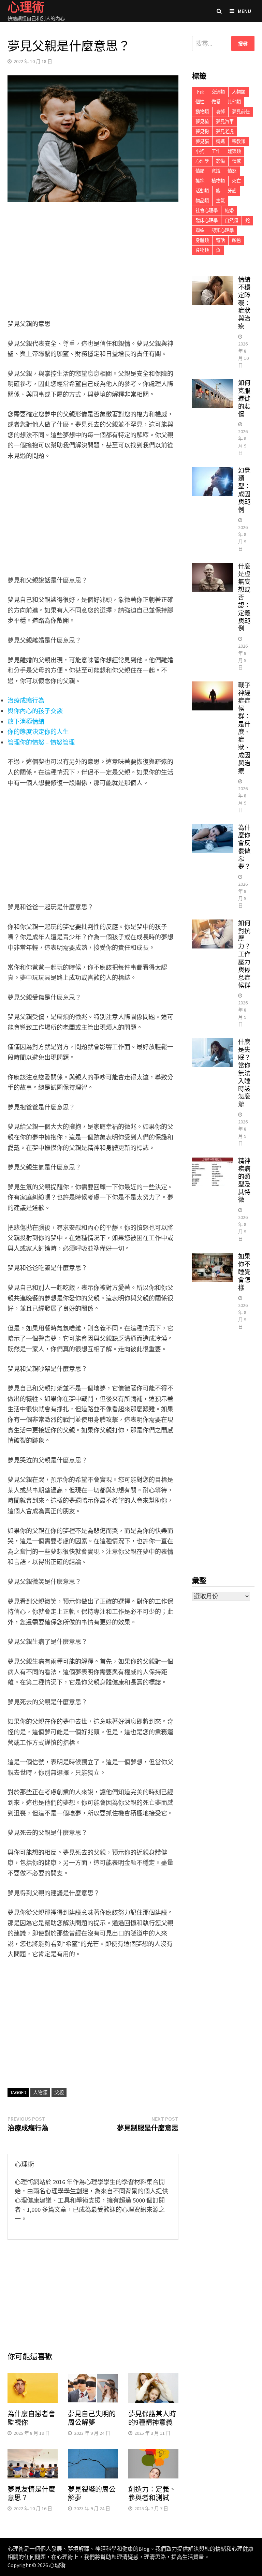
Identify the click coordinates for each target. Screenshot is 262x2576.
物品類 (202, 201)
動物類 (202, 112)
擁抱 (200, 181)
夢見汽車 (225, 122)
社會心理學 (207, 211)
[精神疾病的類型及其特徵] (213, 1162)
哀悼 (220, 112)
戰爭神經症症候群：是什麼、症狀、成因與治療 (244, 728)
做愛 (216, 102)
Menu (244, 11)
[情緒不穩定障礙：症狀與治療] (213, 281)
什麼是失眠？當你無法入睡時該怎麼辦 (244, 1073)
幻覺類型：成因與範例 (244, 490)
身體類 (202, 240)
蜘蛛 (200, 230)
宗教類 (239, 141)
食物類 (202, 250)
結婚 (229, 211)
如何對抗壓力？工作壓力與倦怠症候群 (244, 954)
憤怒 (232, 171)
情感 (236, 161)
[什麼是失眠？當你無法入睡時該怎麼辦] (213, 1043)
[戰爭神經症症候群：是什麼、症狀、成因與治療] (213, 686)
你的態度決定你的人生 (38, 732)
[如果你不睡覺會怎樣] (213, 1257)
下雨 (200, 92)
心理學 (202, 161)
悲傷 (220, 161)
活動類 (202, 191)
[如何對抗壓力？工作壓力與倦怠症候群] (213, 924)
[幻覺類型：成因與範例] (213, 472)
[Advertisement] (93, 262)
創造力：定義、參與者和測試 (152, 2494)
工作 (216, 151)
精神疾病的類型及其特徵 (244, 1180)
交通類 (218, 92)
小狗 (200, 151)
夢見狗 (202, 131)
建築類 (234, 151)
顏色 (236, 240)
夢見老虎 (225, 131)
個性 (200, 102)
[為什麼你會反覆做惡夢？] (213, 829)
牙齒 (232, 191)
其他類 (234, 102)
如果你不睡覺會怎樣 (244, 1272)
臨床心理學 (207, 220)
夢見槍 (202, 122)
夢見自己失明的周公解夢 (92, 2418)
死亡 (236, 181)
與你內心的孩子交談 (35, 711)
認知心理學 (223, 230)
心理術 (57, 2565)
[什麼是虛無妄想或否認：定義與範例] (213, 567)
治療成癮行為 (26, 700)
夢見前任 (241, 112)
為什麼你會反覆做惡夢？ (244, 847)
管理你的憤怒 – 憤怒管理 (41, 742)
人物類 (40, 2092)
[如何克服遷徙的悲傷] (213, 384)
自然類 (231, 220)
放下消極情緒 (26, 722)
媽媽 (220, 141)
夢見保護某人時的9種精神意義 (152, 2418)
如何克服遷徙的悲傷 (244, 398)
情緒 (200, 171)
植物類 (218, 181)
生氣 (220, 201)
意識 (216, 171)
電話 (220, 240)
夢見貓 (202, 141)
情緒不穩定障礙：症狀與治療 (244, 303)
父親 (59, 2092)
